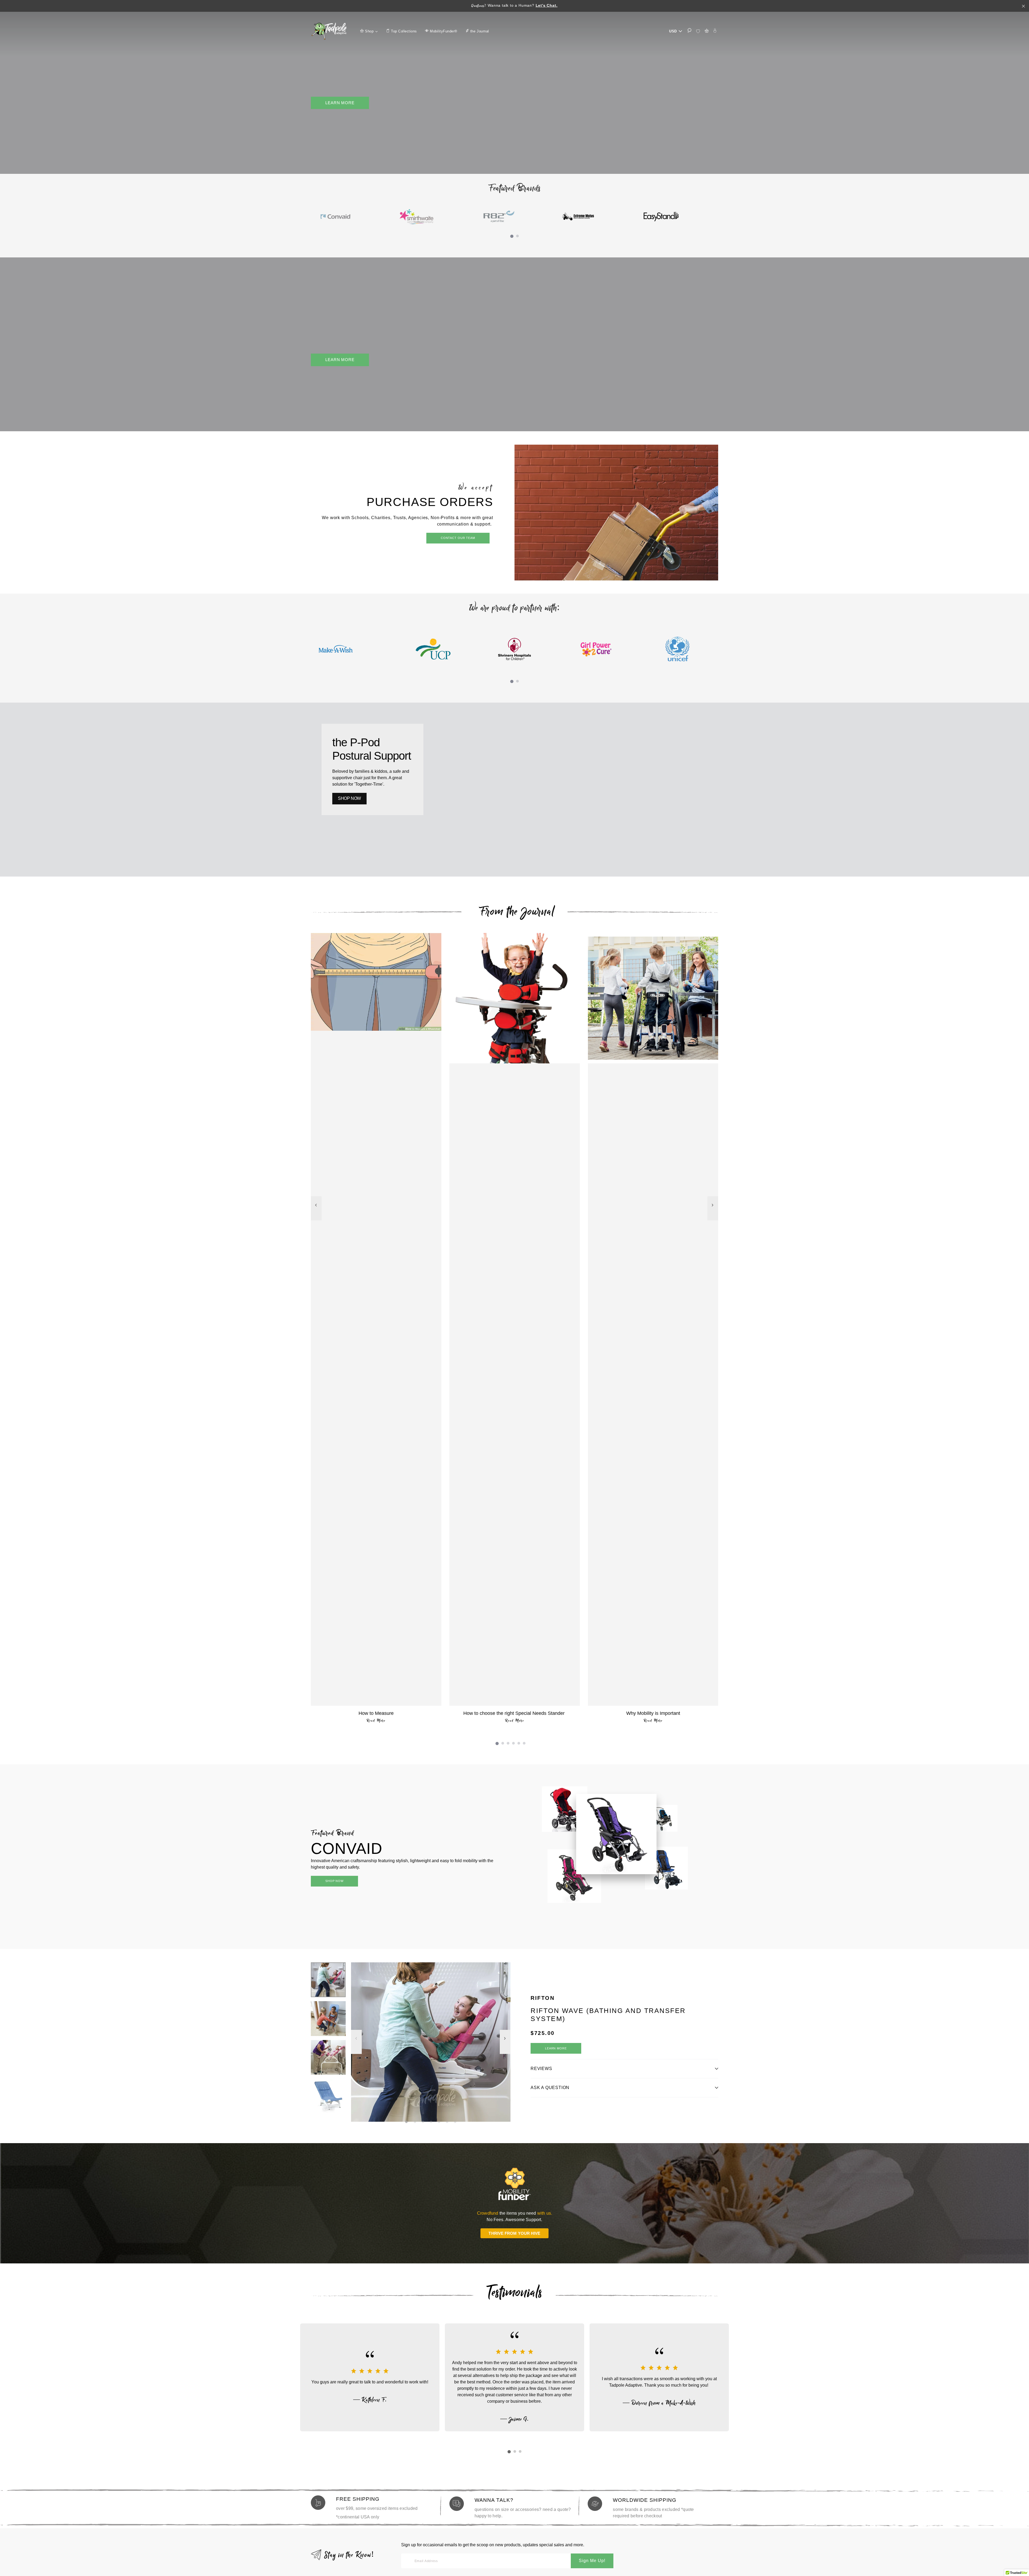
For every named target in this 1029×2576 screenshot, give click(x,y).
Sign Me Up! (592, 2561)
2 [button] (518, 237)
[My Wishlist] (698, 31)
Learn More (340, 103)
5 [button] (520, 1744)
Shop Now (334, 1881)
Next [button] (713, 1211)
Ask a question (550, 2088)
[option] (352, 217)
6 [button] (525, 1744)
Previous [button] (316, 1211)
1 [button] (512, 237)
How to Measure (376, 1713)
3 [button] (509, 1744)
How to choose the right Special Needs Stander (515, 1713)
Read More (376, 1721)
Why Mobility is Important (653, 1713)
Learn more (556, 2048)
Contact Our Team (458, 538)
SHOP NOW (349, 798)
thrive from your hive (514, 2233)
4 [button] (514, 1744)
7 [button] (456, 2123)
